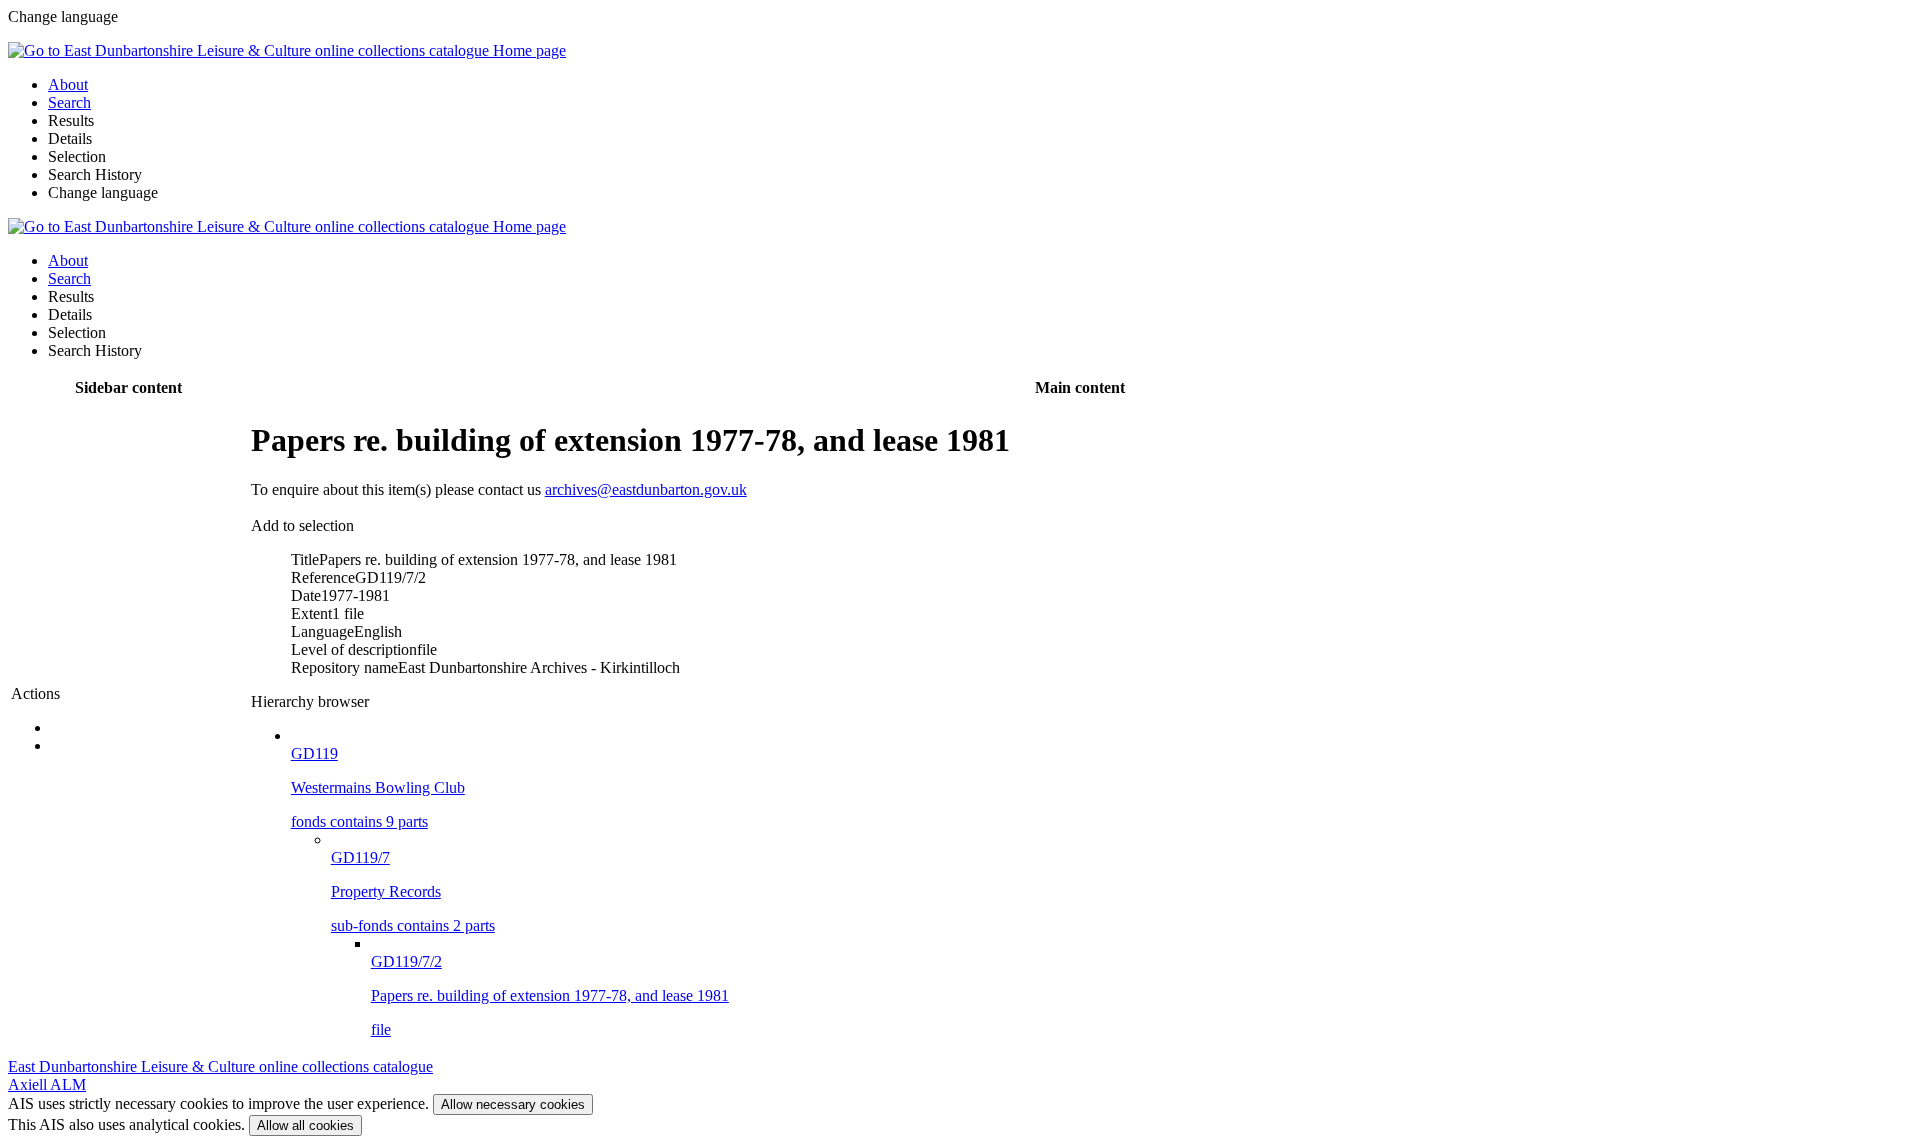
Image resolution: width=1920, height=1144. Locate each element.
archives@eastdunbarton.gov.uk (646, 489)
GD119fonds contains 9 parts (378, 787)
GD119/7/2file (550, 995)
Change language (103, 192)
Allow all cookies (305, 1125)
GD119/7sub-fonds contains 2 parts (413, 891)
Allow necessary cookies (513, 1104)
